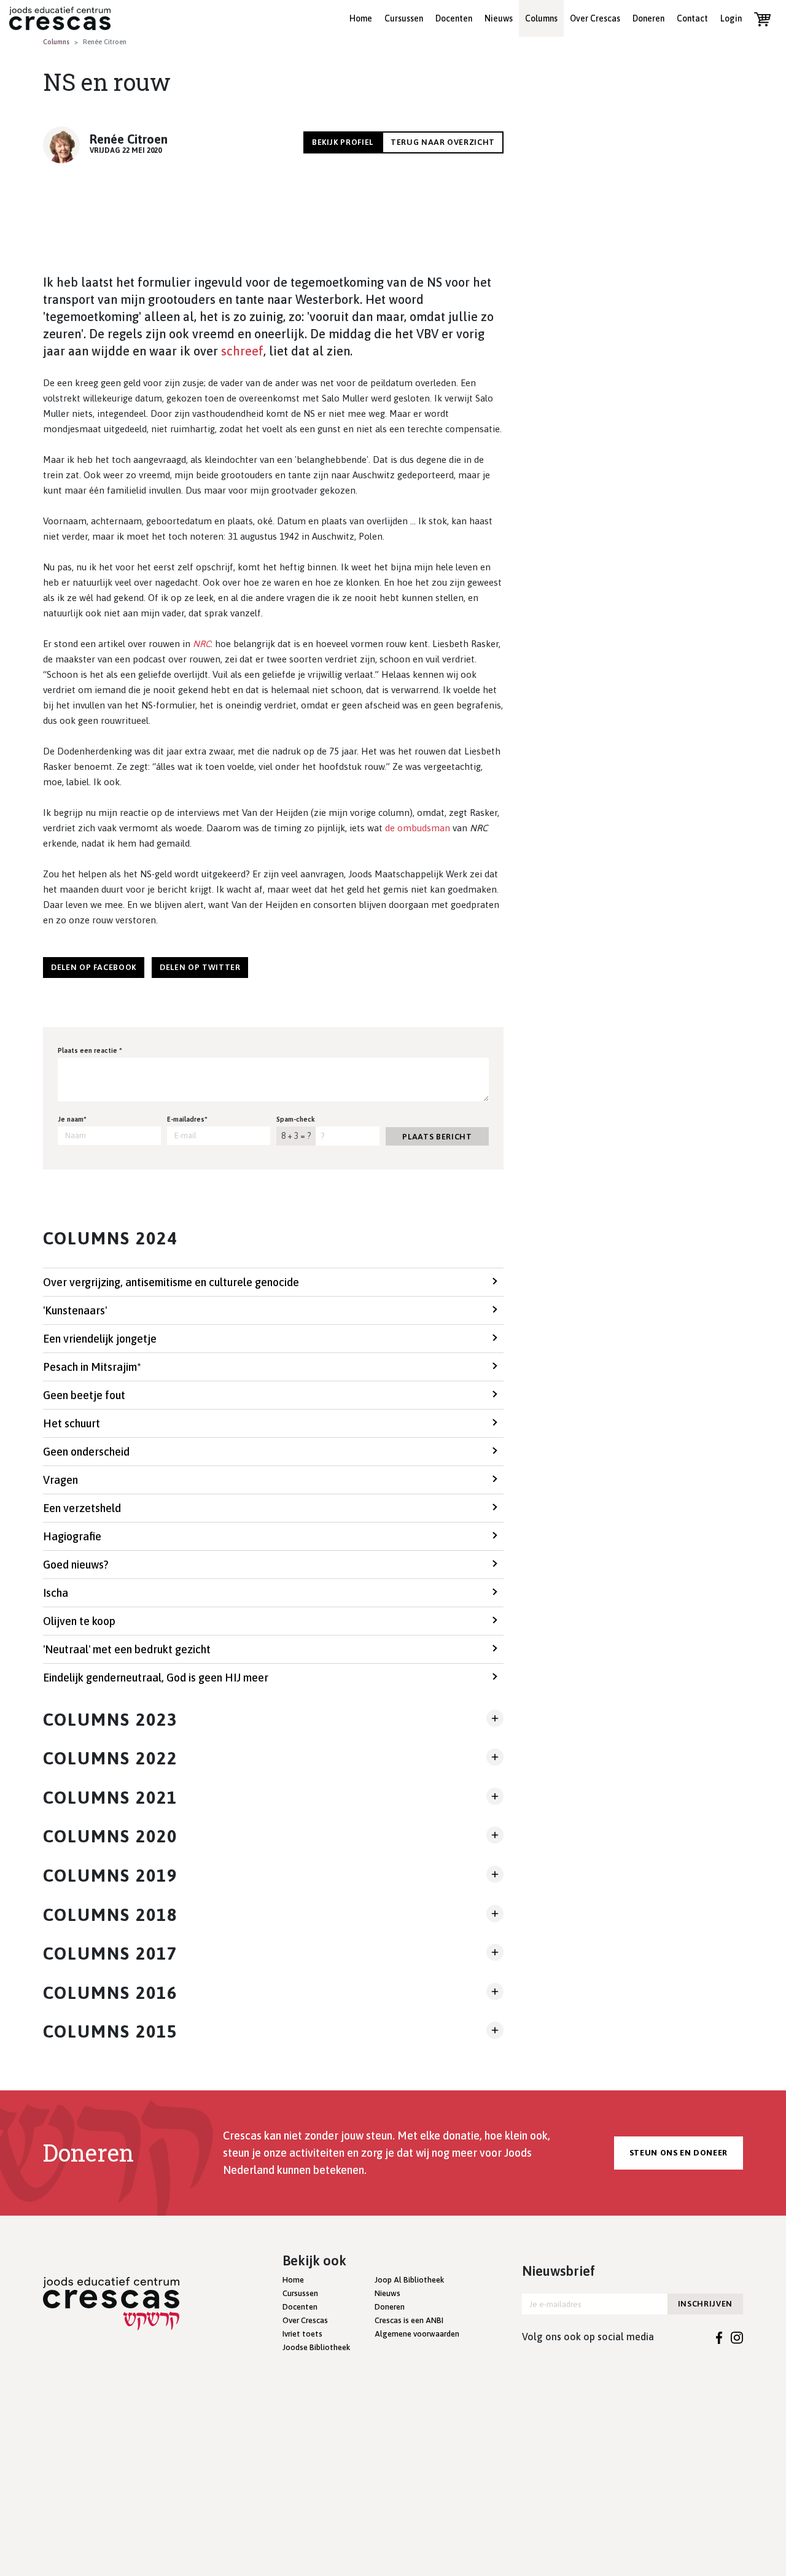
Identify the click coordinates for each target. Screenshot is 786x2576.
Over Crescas (595, 18)
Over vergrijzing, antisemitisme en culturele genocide (171, 1282)
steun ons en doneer (679, 2153)
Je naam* (72, 1119)
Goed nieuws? (76, 1565)
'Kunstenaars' (75, 1310)
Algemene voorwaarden (417, 2334)
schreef (242, 351)
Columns (541, 18)
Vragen (60, 1480)
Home (361, 18)
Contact (692, 18)
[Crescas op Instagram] (737, 2337)
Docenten (454, 18)
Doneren (648, 18)
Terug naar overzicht (443, 142)
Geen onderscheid (86, 1452)
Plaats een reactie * (90, 1050)
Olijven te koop (79, 1621)
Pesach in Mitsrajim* (92, 1367)
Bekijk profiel (343, 142)
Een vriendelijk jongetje (100, 1339)
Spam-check (296, 1119)
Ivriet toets (302, 2334)
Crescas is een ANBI (409, 2320)
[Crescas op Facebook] (719, 2337)
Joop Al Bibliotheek (409, 2280)
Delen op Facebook (94, 967)
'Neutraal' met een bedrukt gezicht (127, 1649)
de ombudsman (418, 828)
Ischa (56, 1593)
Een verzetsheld (82, 1508)
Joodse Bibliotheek (316, 2347)
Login (731, 18)
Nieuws (499, 18)
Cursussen (404, 18)
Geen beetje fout (84, 1395)
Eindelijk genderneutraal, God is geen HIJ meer (156, 1678)
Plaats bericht (437, 1137)
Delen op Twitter (200, 967)
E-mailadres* (187, 1119)
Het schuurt (72, 1423)
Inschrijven (705, 2304)
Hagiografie (72, 1536)
